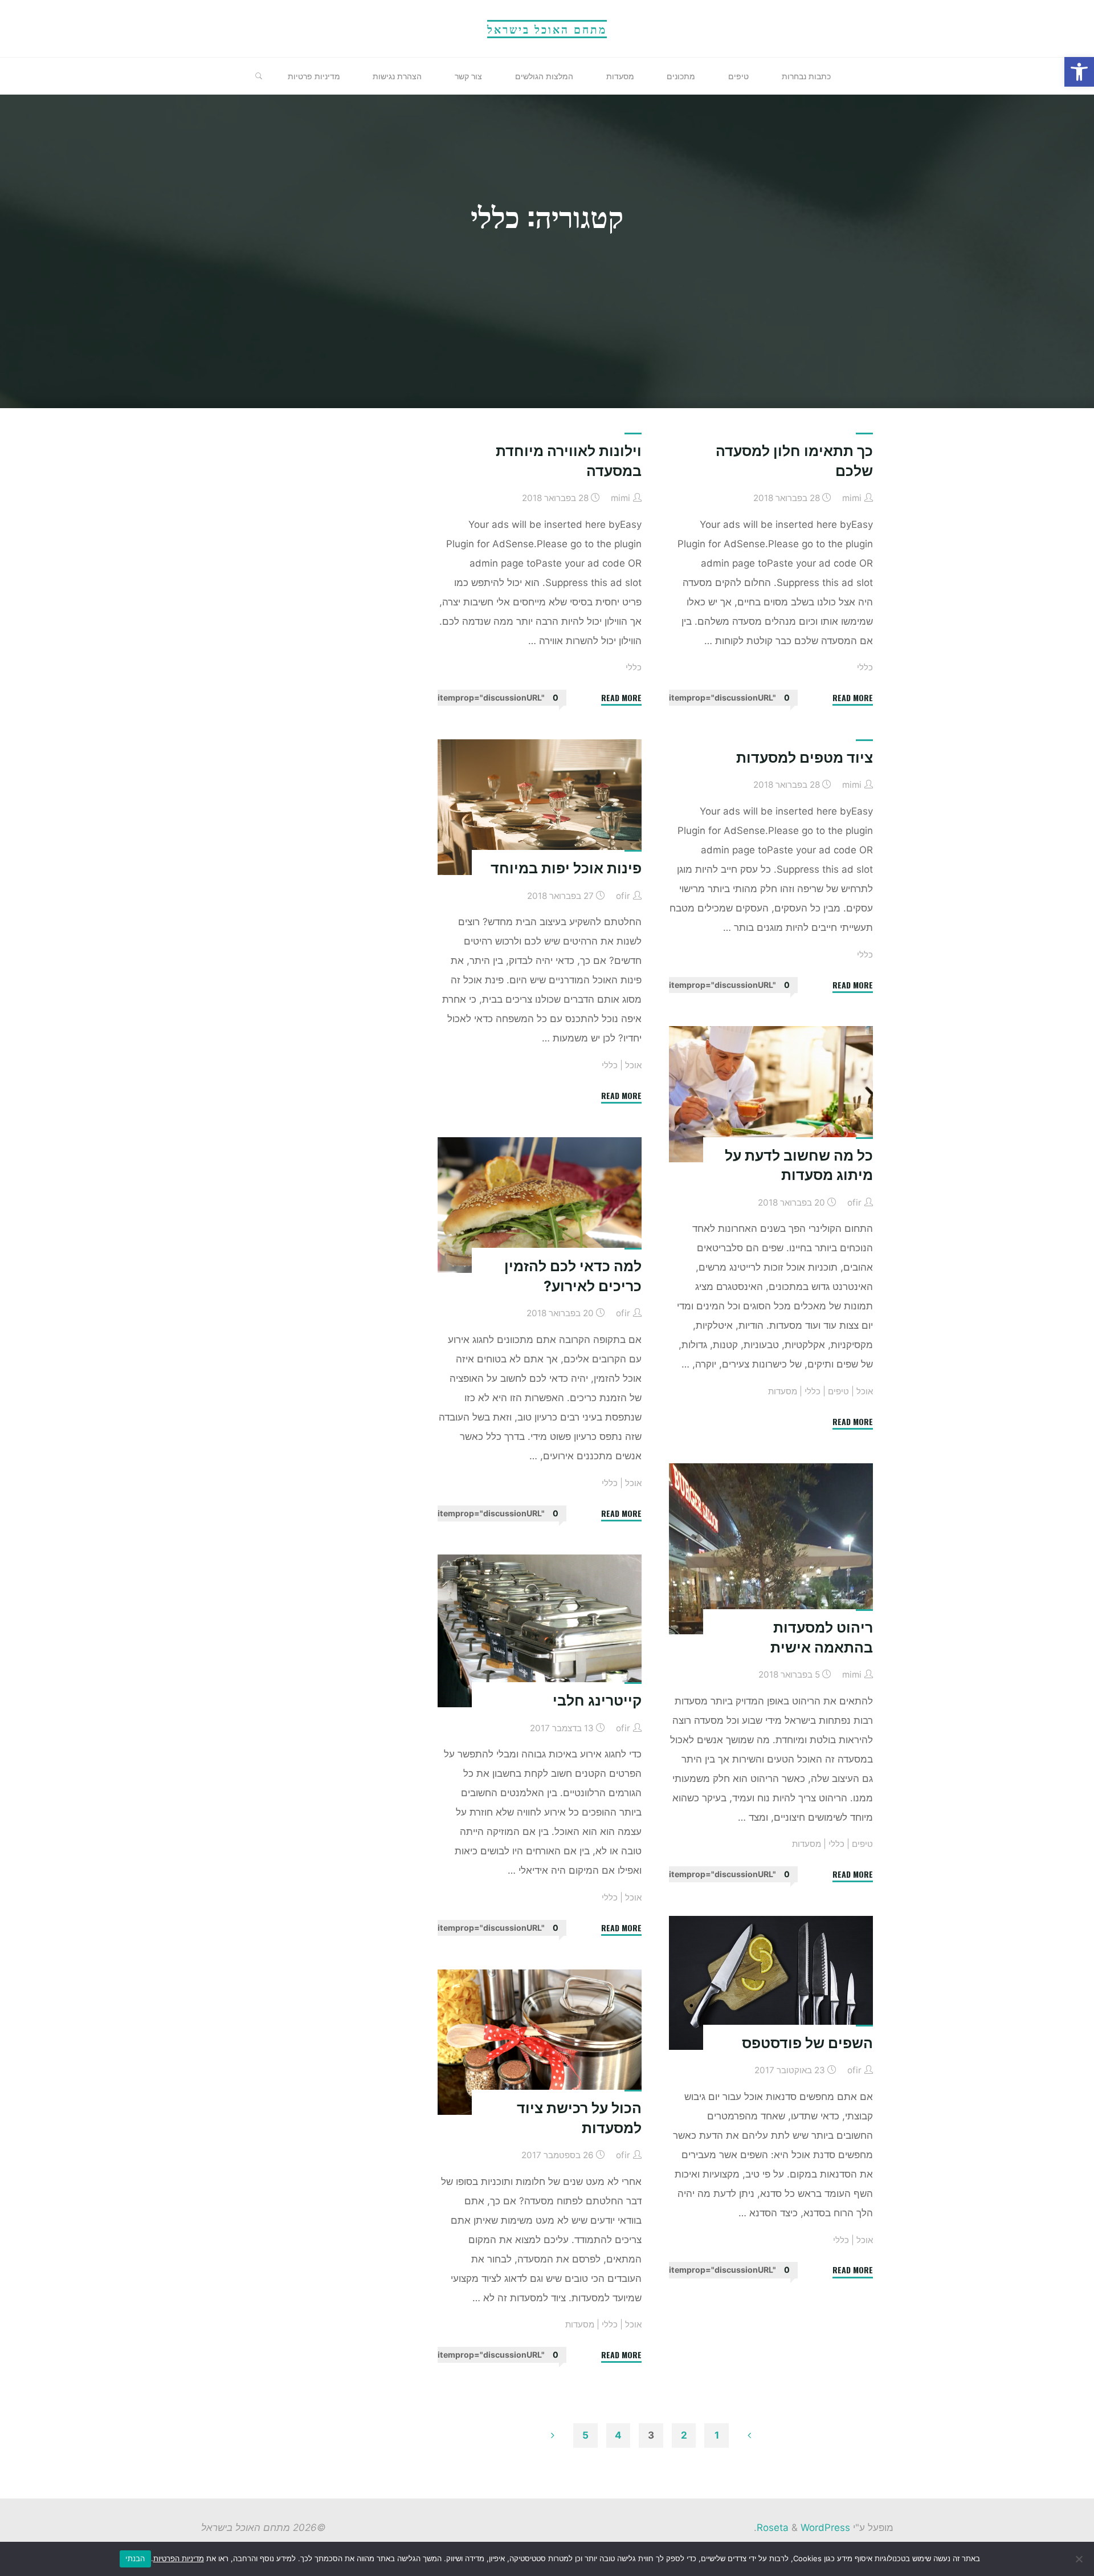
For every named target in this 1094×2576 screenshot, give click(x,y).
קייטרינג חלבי (597, 1701)
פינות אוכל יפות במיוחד (566, 868)
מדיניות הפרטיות (179, 2558)
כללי (865, 667)
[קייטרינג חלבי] (540, 1631)
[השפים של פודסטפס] (771, 1983)
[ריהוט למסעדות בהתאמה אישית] (771, 1549)
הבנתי (135, 2558)
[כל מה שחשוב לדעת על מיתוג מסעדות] (771, 1094)
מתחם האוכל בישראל (547, 29)
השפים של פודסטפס (807, 2043)
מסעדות (783, 1391)
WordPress (825, 2528)
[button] (1079, 72)
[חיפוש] (259, 76)
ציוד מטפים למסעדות (805, 758)
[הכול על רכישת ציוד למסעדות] (540, 2042)
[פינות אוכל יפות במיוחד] (540, 807)
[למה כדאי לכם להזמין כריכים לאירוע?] (540, 1205)
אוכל (633, 1065)
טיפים (838, 1391)
